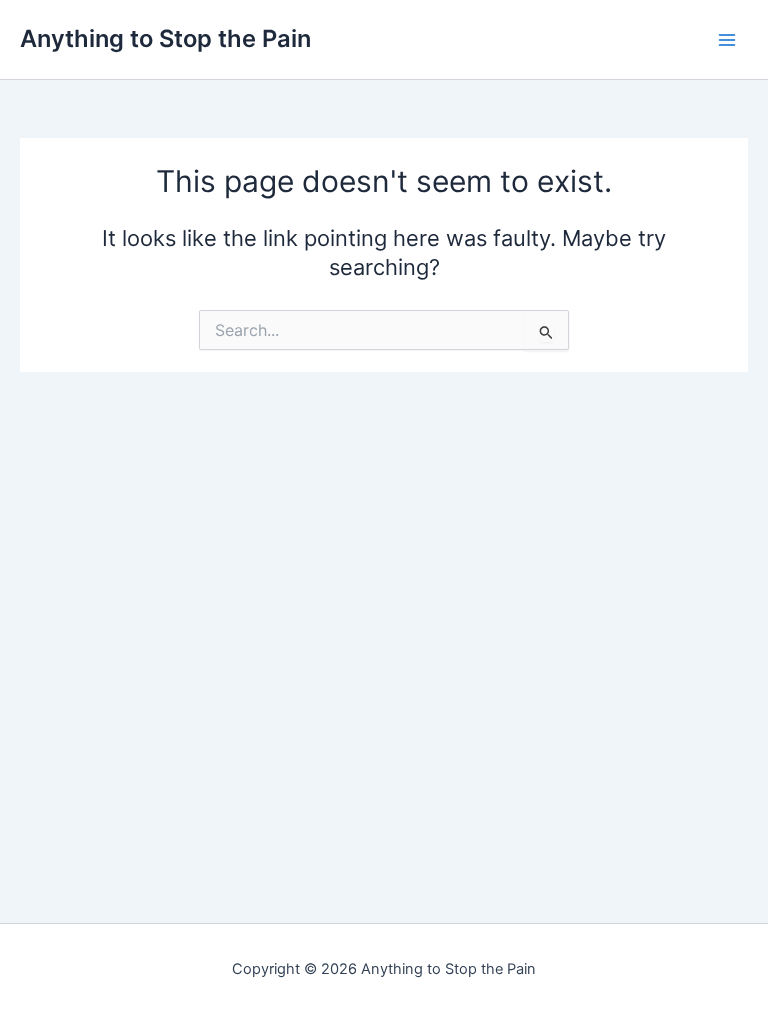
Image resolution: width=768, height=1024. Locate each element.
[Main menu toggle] (727, 40)
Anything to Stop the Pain (165, 38)
